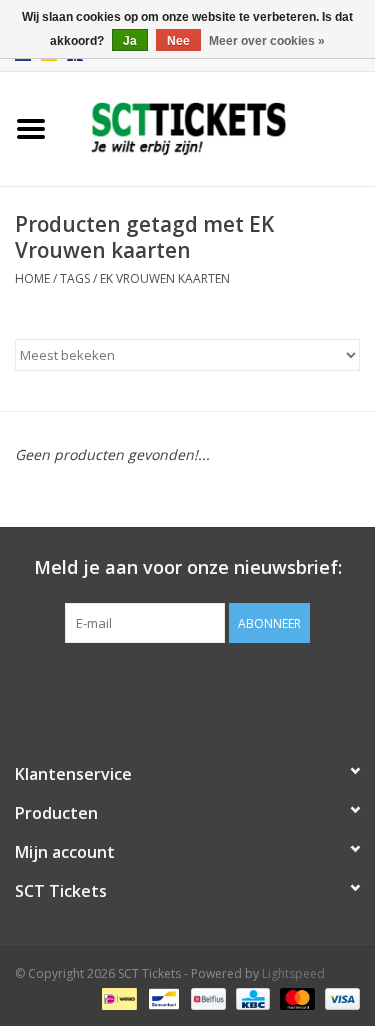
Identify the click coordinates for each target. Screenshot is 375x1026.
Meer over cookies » (267, 41)
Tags (75, 278)
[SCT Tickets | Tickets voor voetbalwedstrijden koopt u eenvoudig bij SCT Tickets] (219, 127)
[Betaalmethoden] (117, 998)
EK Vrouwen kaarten (165, 278)
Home (32, 278)
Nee (178, 41)
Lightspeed (293, 973)
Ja (130, 41)
